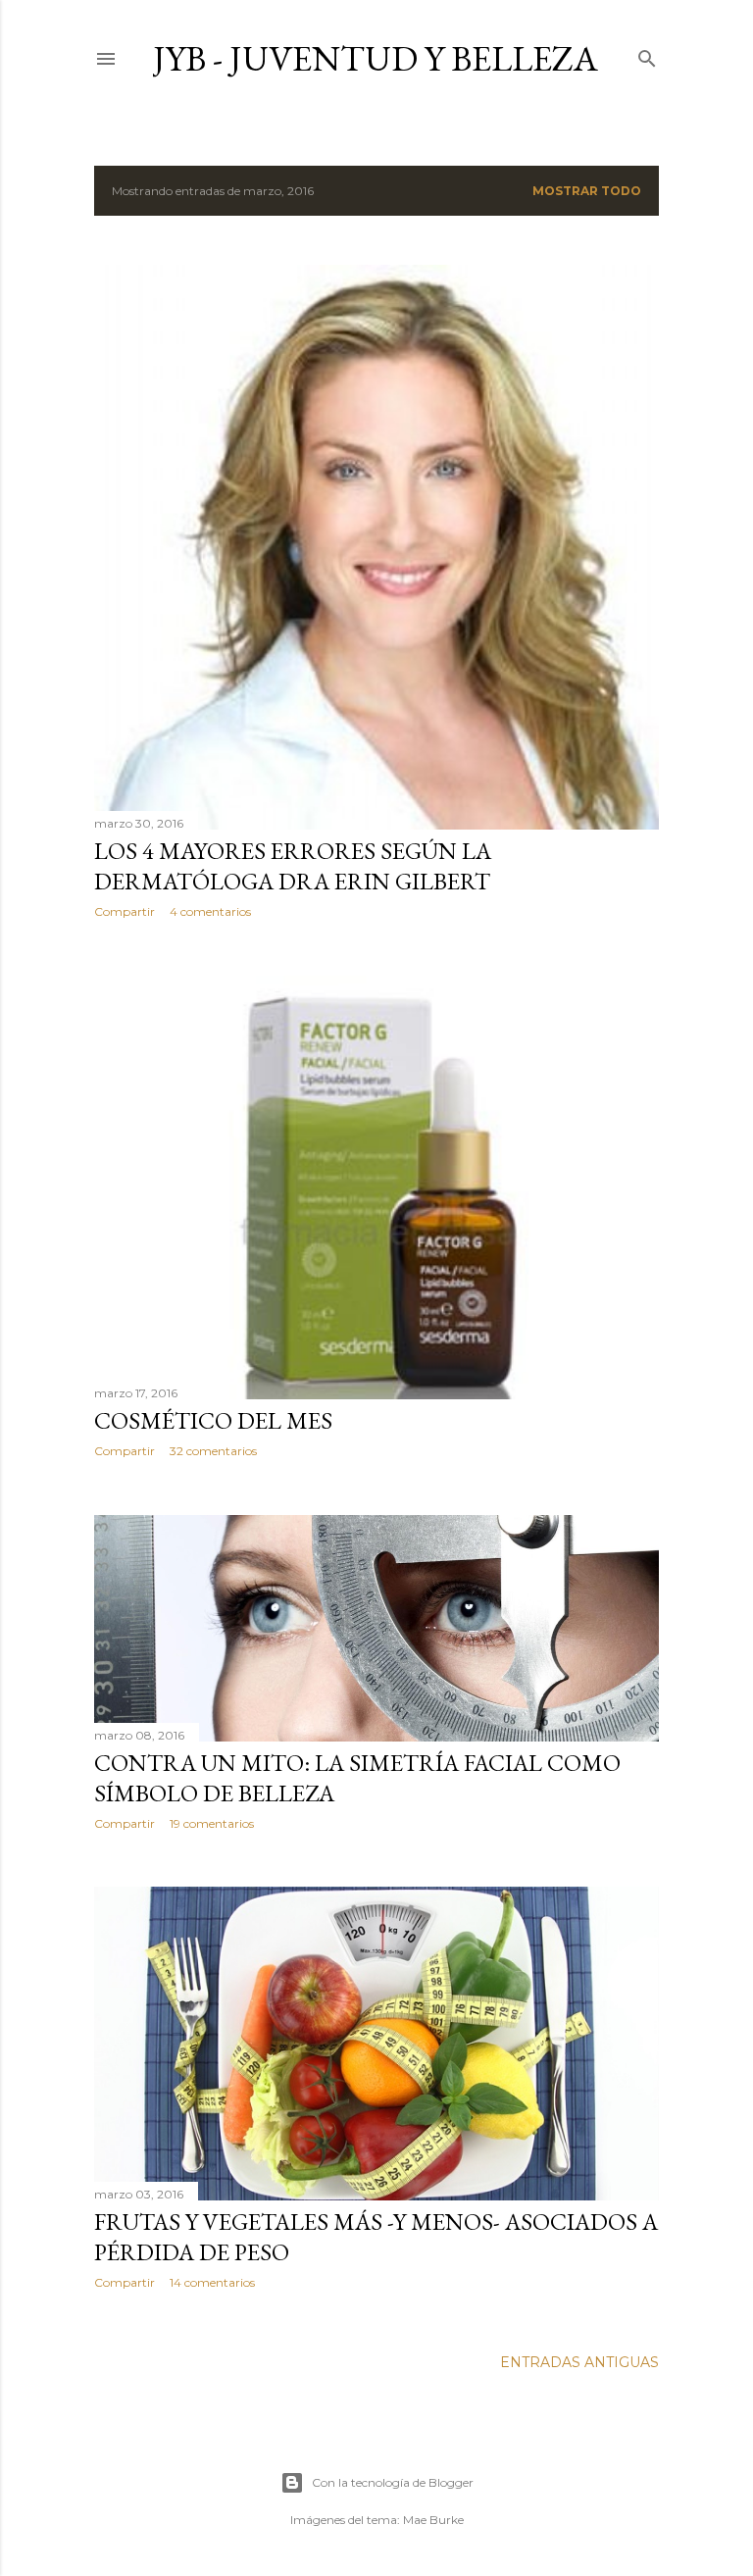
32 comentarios (213, 1451)
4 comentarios (210, 911)
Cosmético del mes (213, 1420)
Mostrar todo (587, 191)
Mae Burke (433, 2520)
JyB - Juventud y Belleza (376, 58)
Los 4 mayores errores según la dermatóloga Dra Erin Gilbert (293, 866)
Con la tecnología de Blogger (393, 2482)
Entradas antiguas (579, 2362)
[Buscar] (647, 54)
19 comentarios (212, 1823)
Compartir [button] (125, 911)
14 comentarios (212, 2282)
